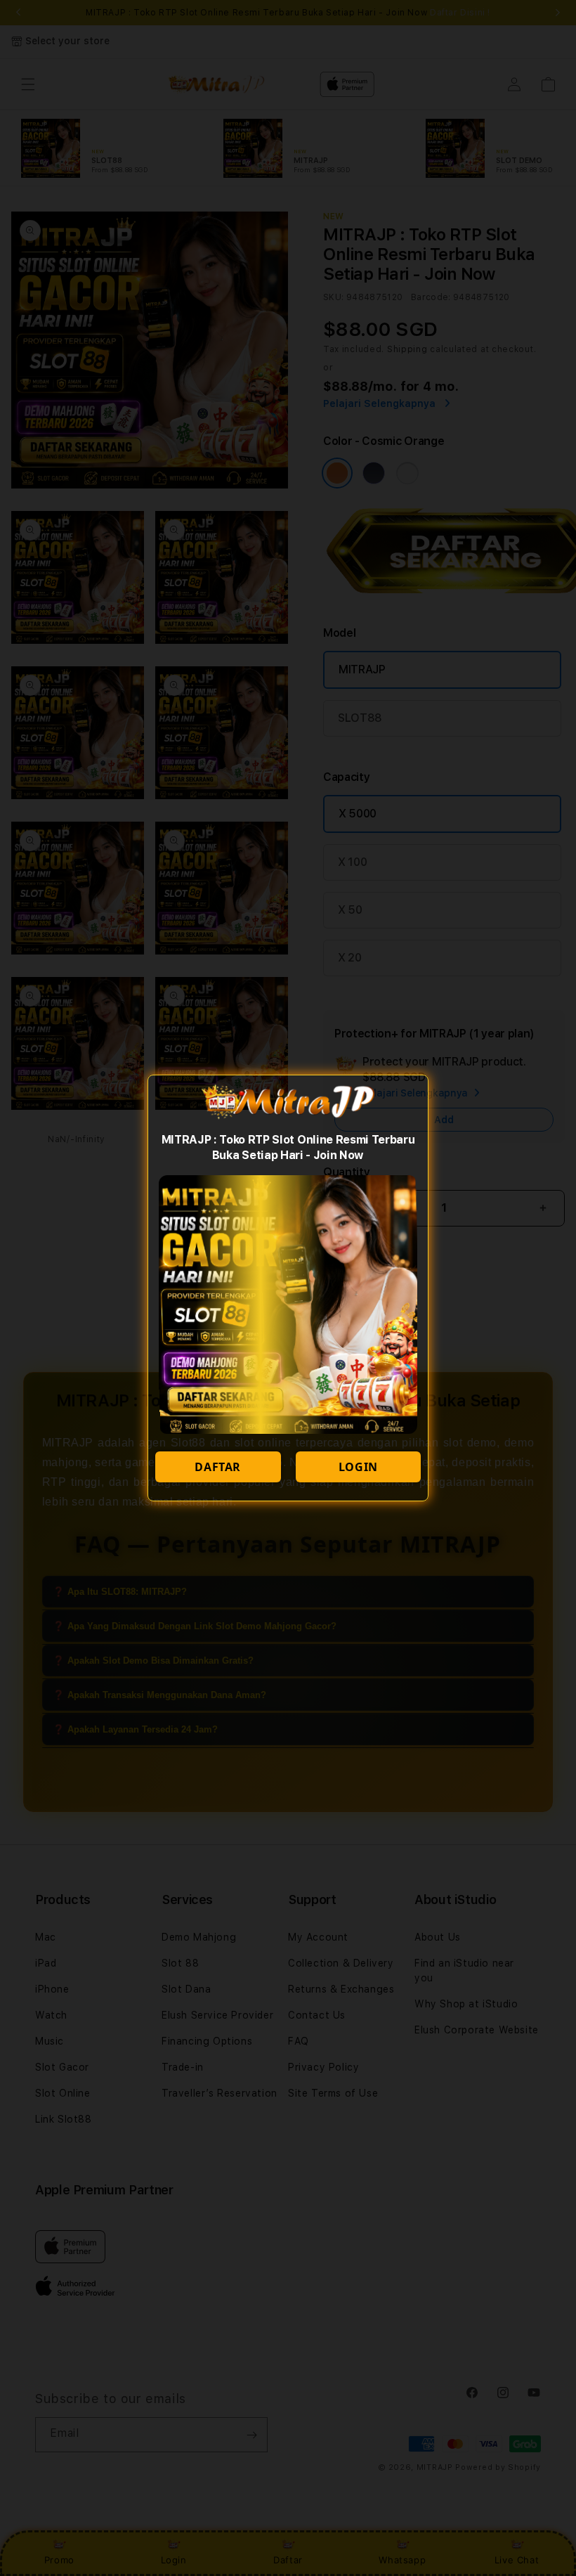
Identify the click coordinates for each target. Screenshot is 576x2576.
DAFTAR (218, 1467)
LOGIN (358, 1467)
